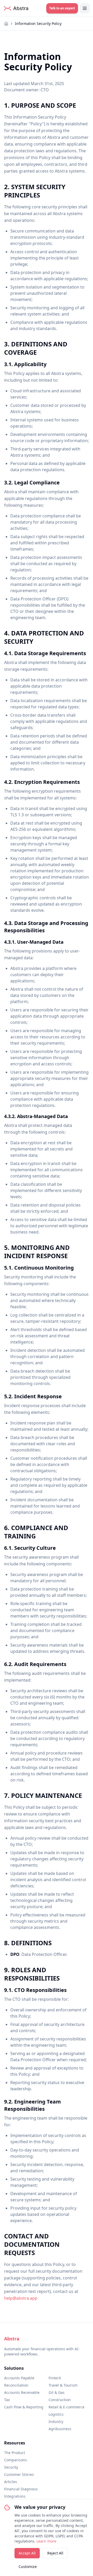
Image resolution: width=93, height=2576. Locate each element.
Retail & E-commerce (67, 2407)
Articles (11, 2482)
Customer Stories (19, 2474)
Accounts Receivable (22, 2392)
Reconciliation (16, 2385)
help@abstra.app (21, 2298)
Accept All (27, 2553)
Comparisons (16, 2460)
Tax (7, 2400)
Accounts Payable (19, 2378)
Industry (56, 2421)
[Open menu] (85, 8)
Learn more (46, 2541)
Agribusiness (60, 2429)
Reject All (55, 2553)
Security (11, 2467)
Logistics (56, 2414)
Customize (28, 2567)
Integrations (15, 2496)
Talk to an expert (62, 8)
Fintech (55, 2378)
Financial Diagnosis (21, 2489)
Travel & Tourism (63, 2385)
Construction (60, 2400)
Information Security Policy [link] (38, 23)
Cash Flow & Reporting (24, 2407)
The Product (15, 2453)
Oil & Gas (57, 2392)
